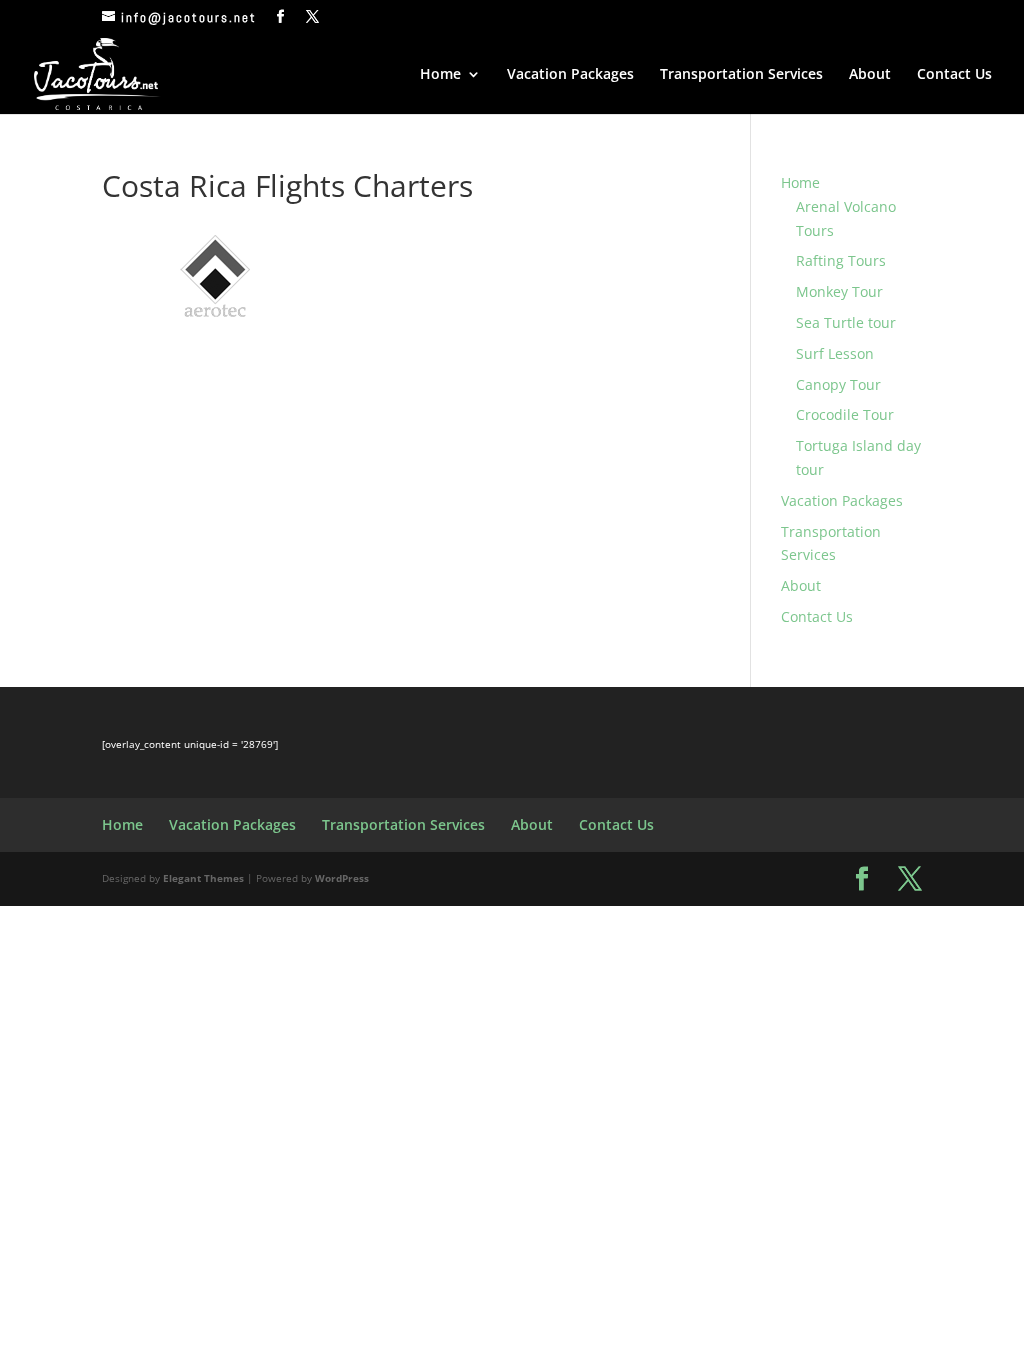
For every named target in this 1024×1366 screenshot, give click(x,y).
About (870, 75)
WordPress (342, 878)
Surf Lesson (835, 353)
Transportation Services (741, 75)
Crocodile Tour (845, 414)
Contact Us (954, 75)
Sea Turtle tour (846, 322)
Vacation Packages (570, 75)
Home (440, 75)
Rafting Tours (841, 260)
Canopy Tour (838, 384)
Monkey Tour (839, 291)
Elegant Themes (203, 878)
